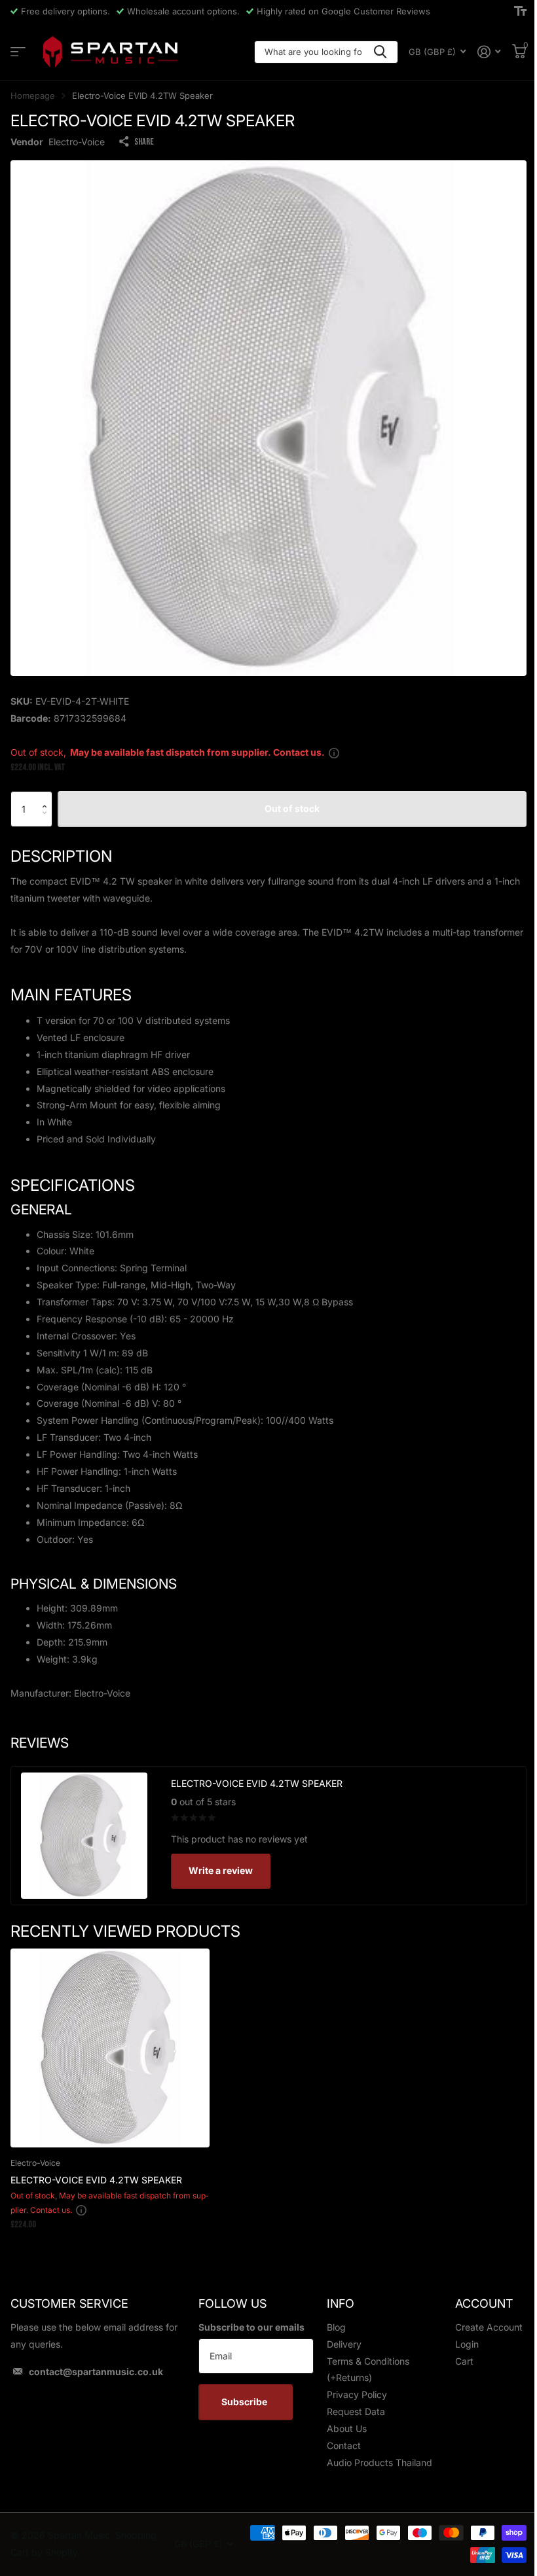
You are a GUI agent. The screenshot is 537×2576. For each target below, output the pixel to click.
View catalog (18, 52)
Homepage (33, 96)
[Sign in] (489, 52)
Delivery (344, 2344)
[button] (47, 797)
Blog (336, 2327)
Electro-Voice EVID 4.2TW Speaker (96, 2180)
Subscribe (245, 2402)
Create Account (489, 2327)
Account (484, 2303)
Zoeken (380, 52)
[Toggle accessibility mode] (520, 11)
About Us (347, 2428)
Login (467, 2344)
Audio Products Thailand (380, 2462)
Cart (464, 2361)
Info (341, 2303)
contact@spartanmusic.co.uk (96, 2372)
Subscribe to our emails (251, 2327)
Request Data (356, 2411)
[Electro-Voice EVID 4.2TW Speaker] (110, 2048)
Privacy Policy (357, 2394)
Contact (344, 2445)
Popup (334, 752)
